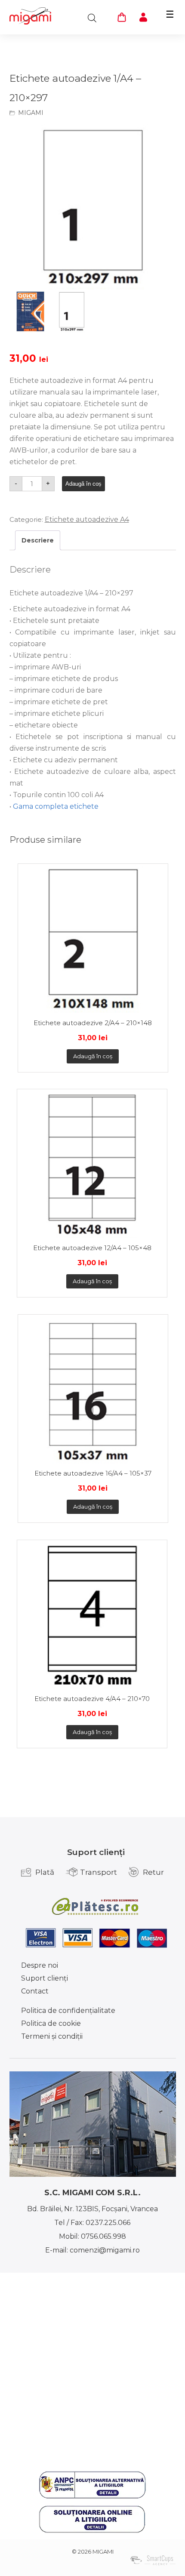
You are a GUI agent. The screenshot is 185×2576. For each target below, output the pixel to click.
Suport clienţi (45, 1978)
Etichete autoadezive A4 (87, 519)
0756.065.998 (103, 2236)
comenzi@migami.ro (105, 2250)
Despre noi (40, 1965)
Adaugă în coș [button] (93, 1056)
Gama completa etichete (56, 806)
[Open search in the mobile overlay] (92, 18)
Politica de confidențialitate (68, 2011)
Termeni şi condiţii (52, 2036)
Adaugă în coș (83, 484)
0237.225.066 (108, 2223)
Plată (45, 1872)
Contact (35, 1991)
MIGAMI (31, 113)
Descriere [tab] (38, 540)
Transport (99, 1872)
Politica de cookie (51, 2023)
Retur (153, 1872)
